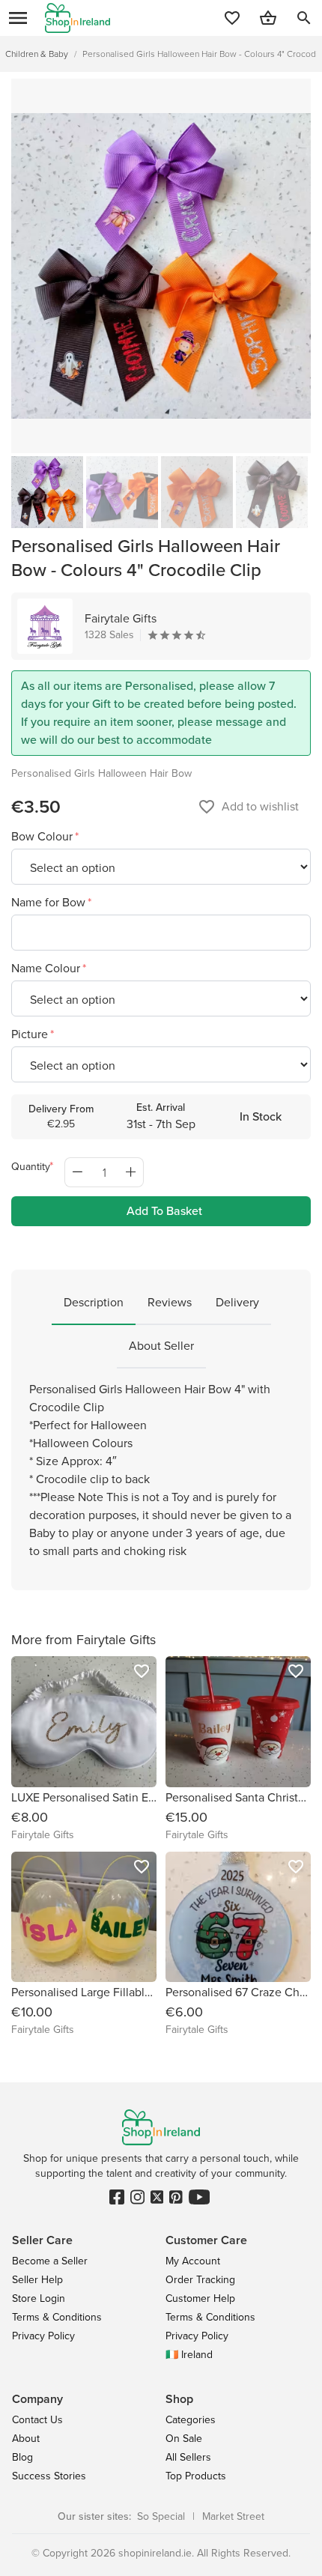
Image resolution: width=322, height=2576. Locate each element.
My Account (193, 2261)
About (26, 2439)
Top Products (196, 2476)
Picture (31, 1034)
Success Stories (49, 2476)
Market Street (233, 2516)
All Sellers (188, 2457)
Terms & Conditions (57, 2317)
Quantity (31, 1167)
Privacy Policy (43, 2336)
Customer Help (200, 2298)
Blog (22, 2457)
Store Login (39, 2298)
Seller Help (37, 2280)
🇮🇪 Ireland (189, 2355)
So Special (161, 2516)
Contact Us (37, 2420)
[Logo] (78, 18)
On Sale (184, 2439)
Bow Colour (43, 836)
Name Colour (47, 968)
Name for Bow (50, 902)
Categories (191, 2420)
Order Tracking (200, 2280)
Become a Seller (50, 2261)
